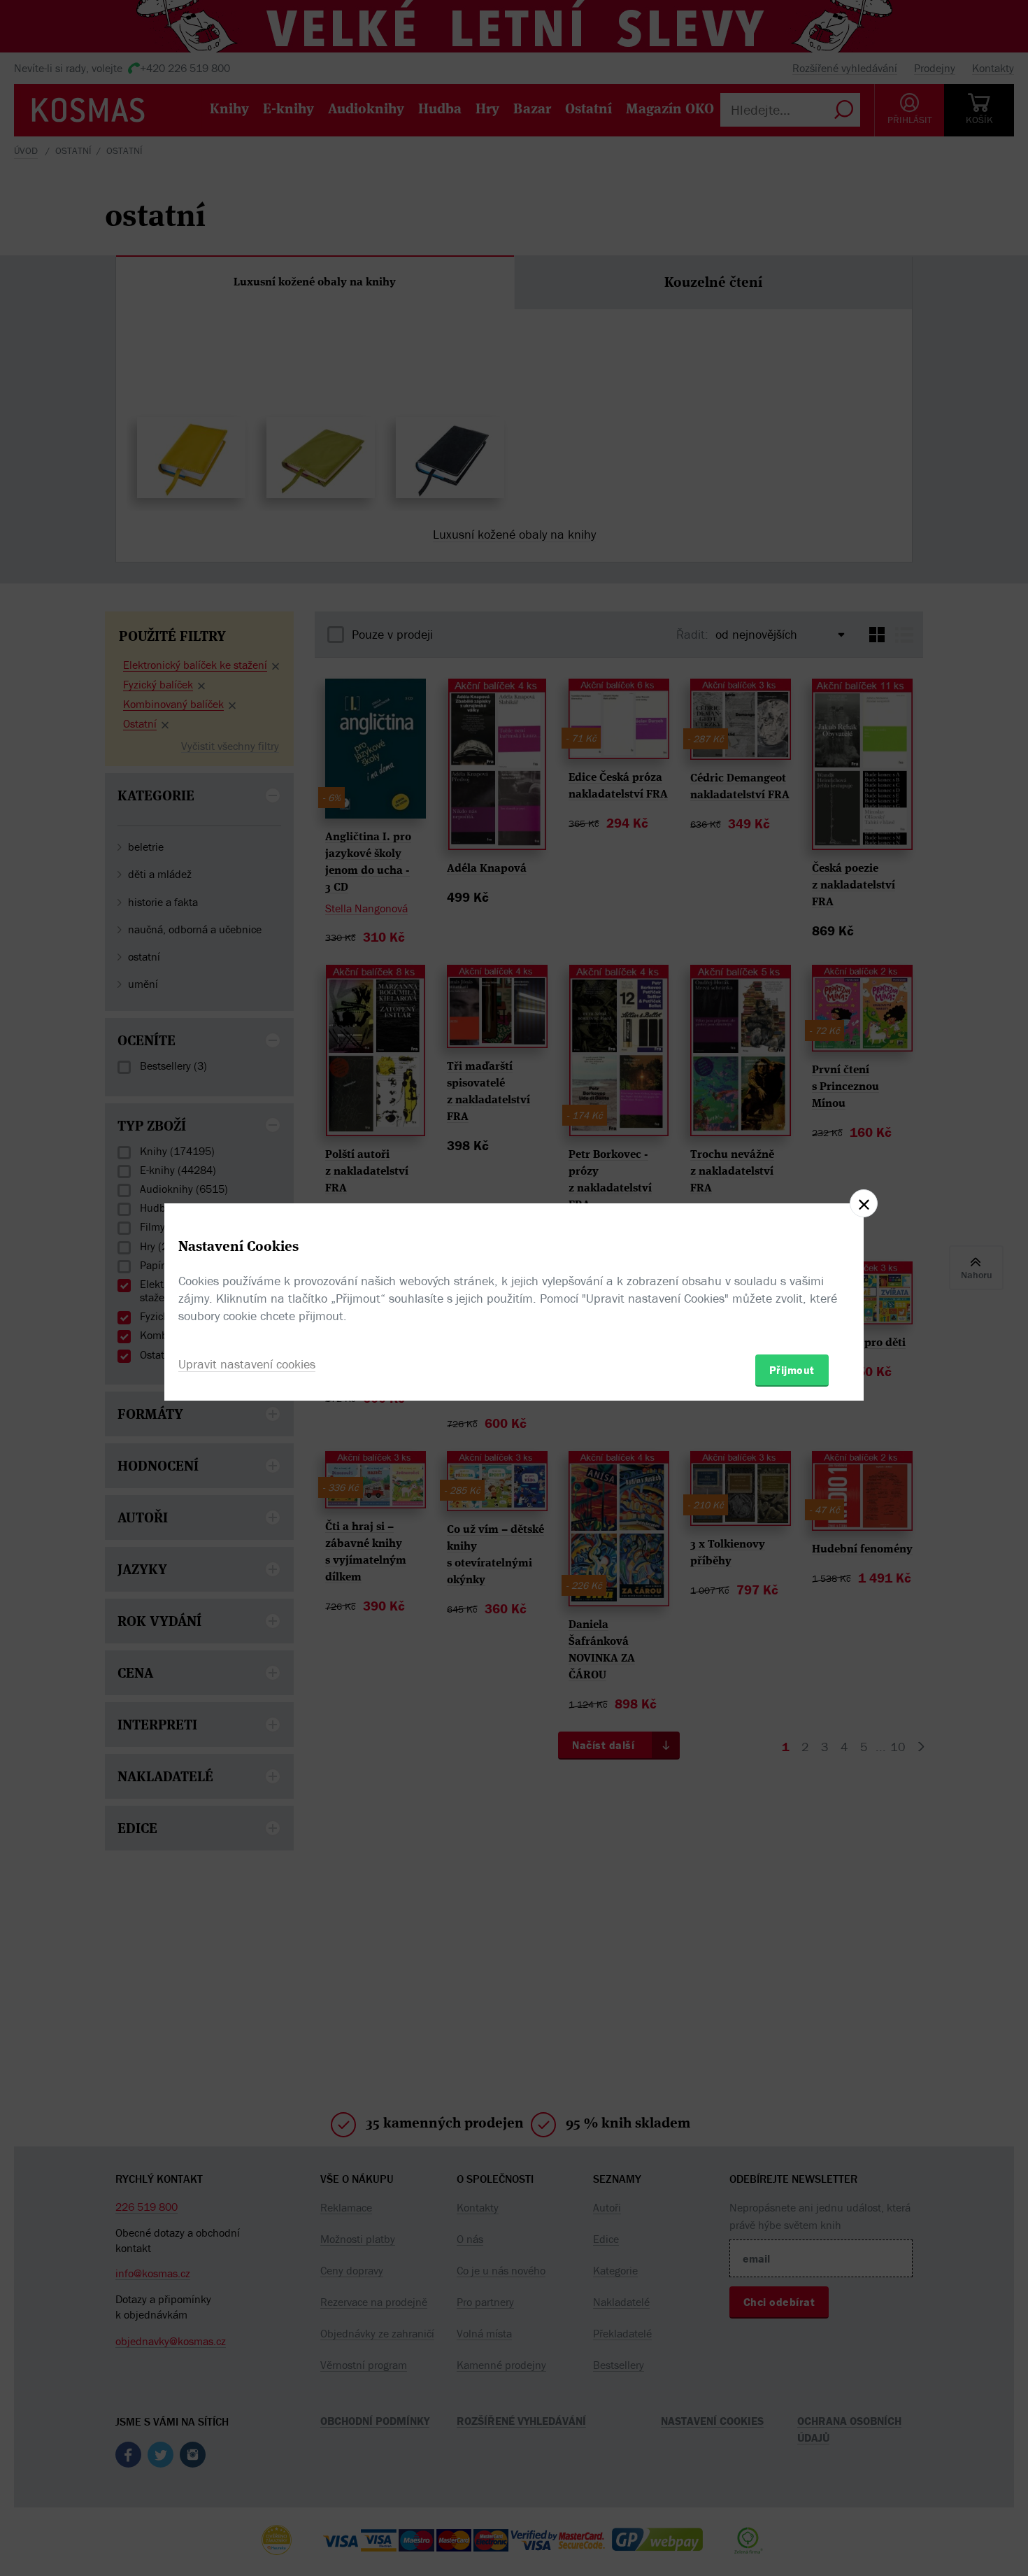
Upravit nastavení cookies (247, 1364)
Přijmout (792, 1370)
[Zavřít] (864, 1203)
